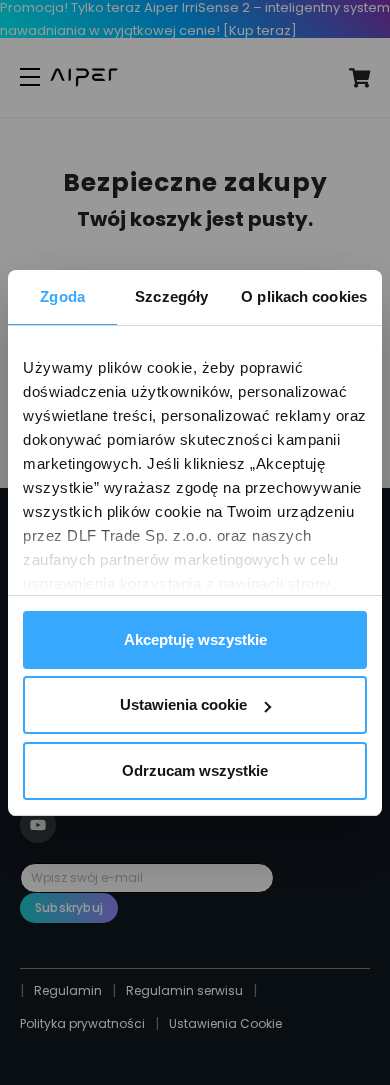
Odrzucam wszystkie (195, 770)
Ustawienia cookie (183, 704)
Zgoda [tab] (62, 296)
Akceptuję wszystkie (195, 639)
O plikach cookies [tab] (304, 296)
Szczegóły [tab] (171, 296)
